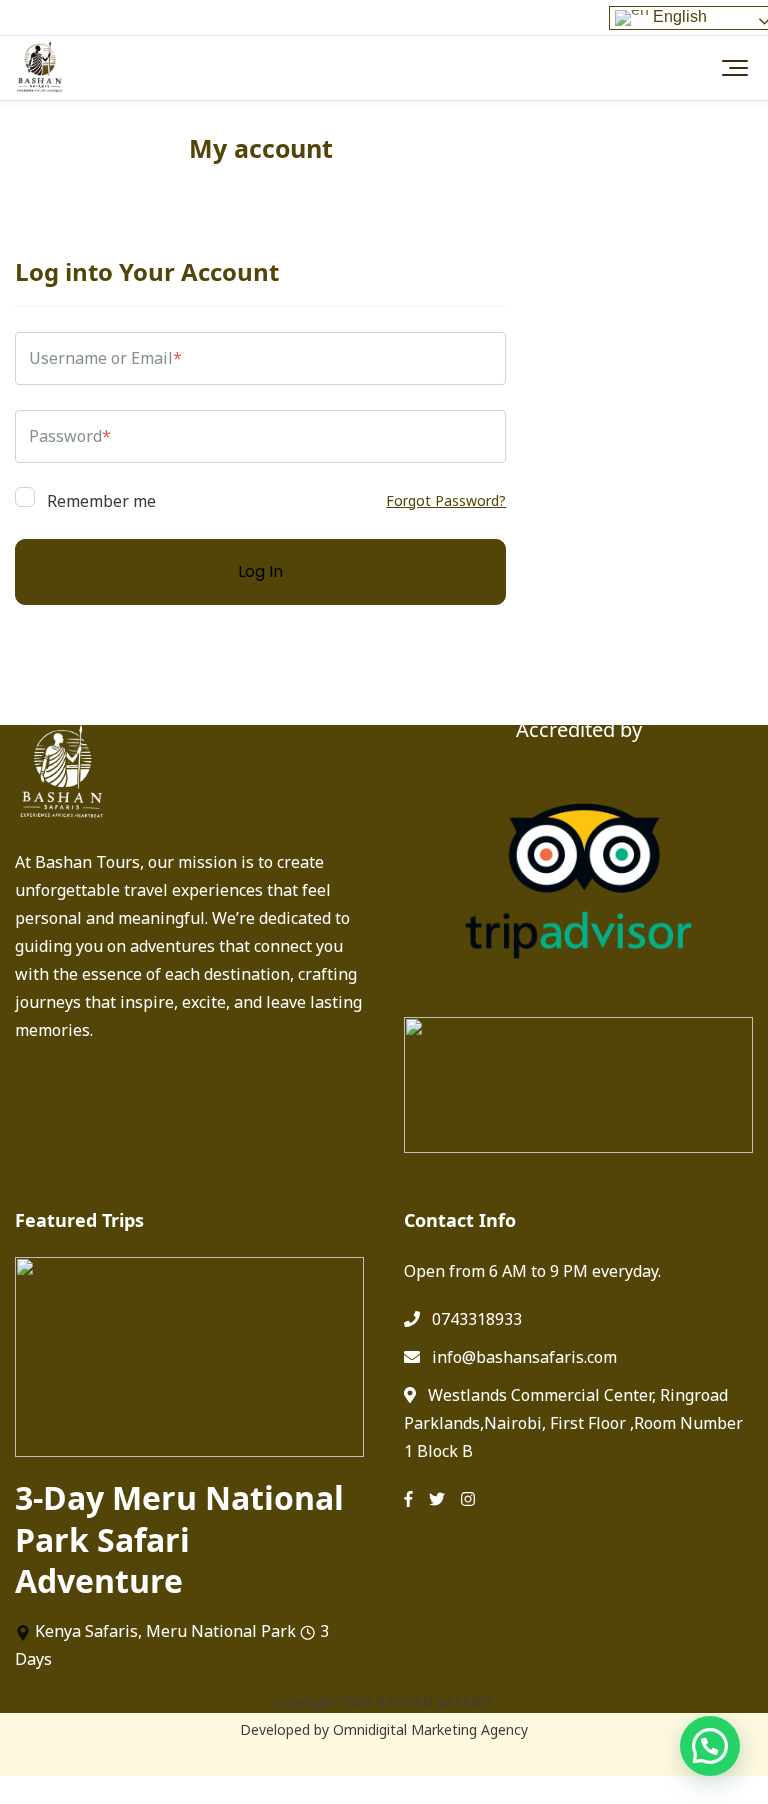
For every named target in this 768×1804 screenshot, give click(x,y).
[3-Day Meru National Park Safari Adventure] (189, 1357)
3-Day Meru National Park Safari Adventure (179, 1539)
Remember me (99, 499)
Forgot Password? (446, 500)
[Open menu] (730, 68)
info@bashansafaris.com (524, 1357)
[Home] (39, 68)
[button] (710, 1746)
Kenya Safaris (86, 1631)
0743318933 (477, 1319)
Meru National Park (221, 1631)
